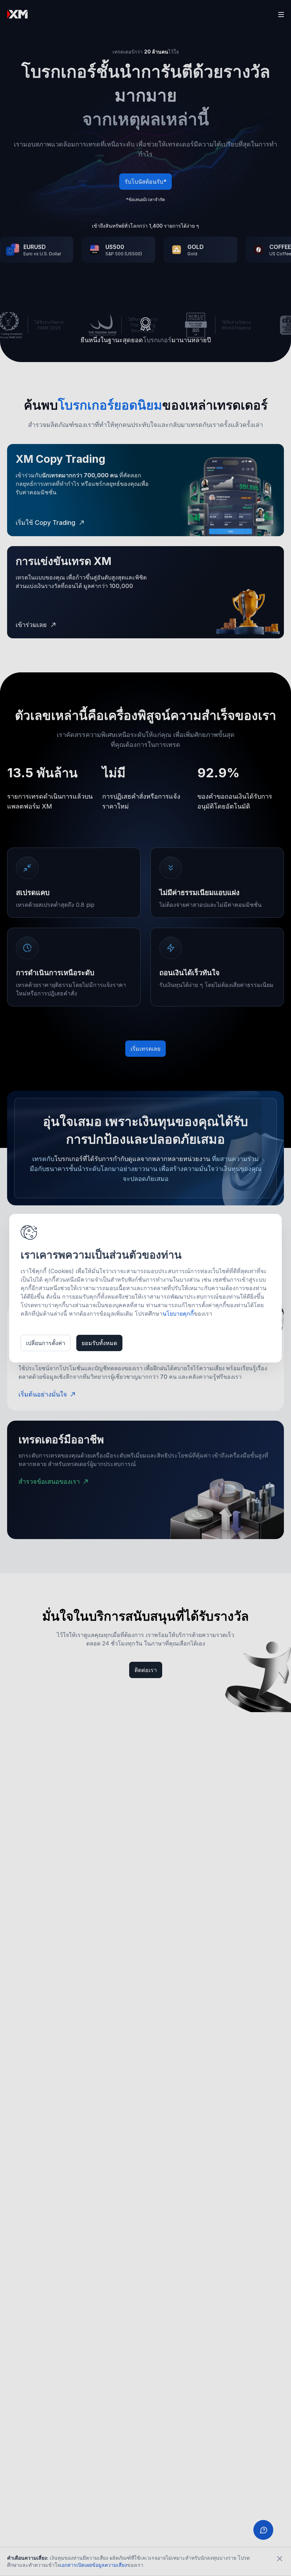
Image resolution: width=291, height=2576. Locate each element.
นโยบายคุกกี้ (178, 1314)
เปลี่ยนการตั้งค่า (46, 1343)
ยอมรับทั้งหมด (99, 1343)
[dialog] (145, 1288)
